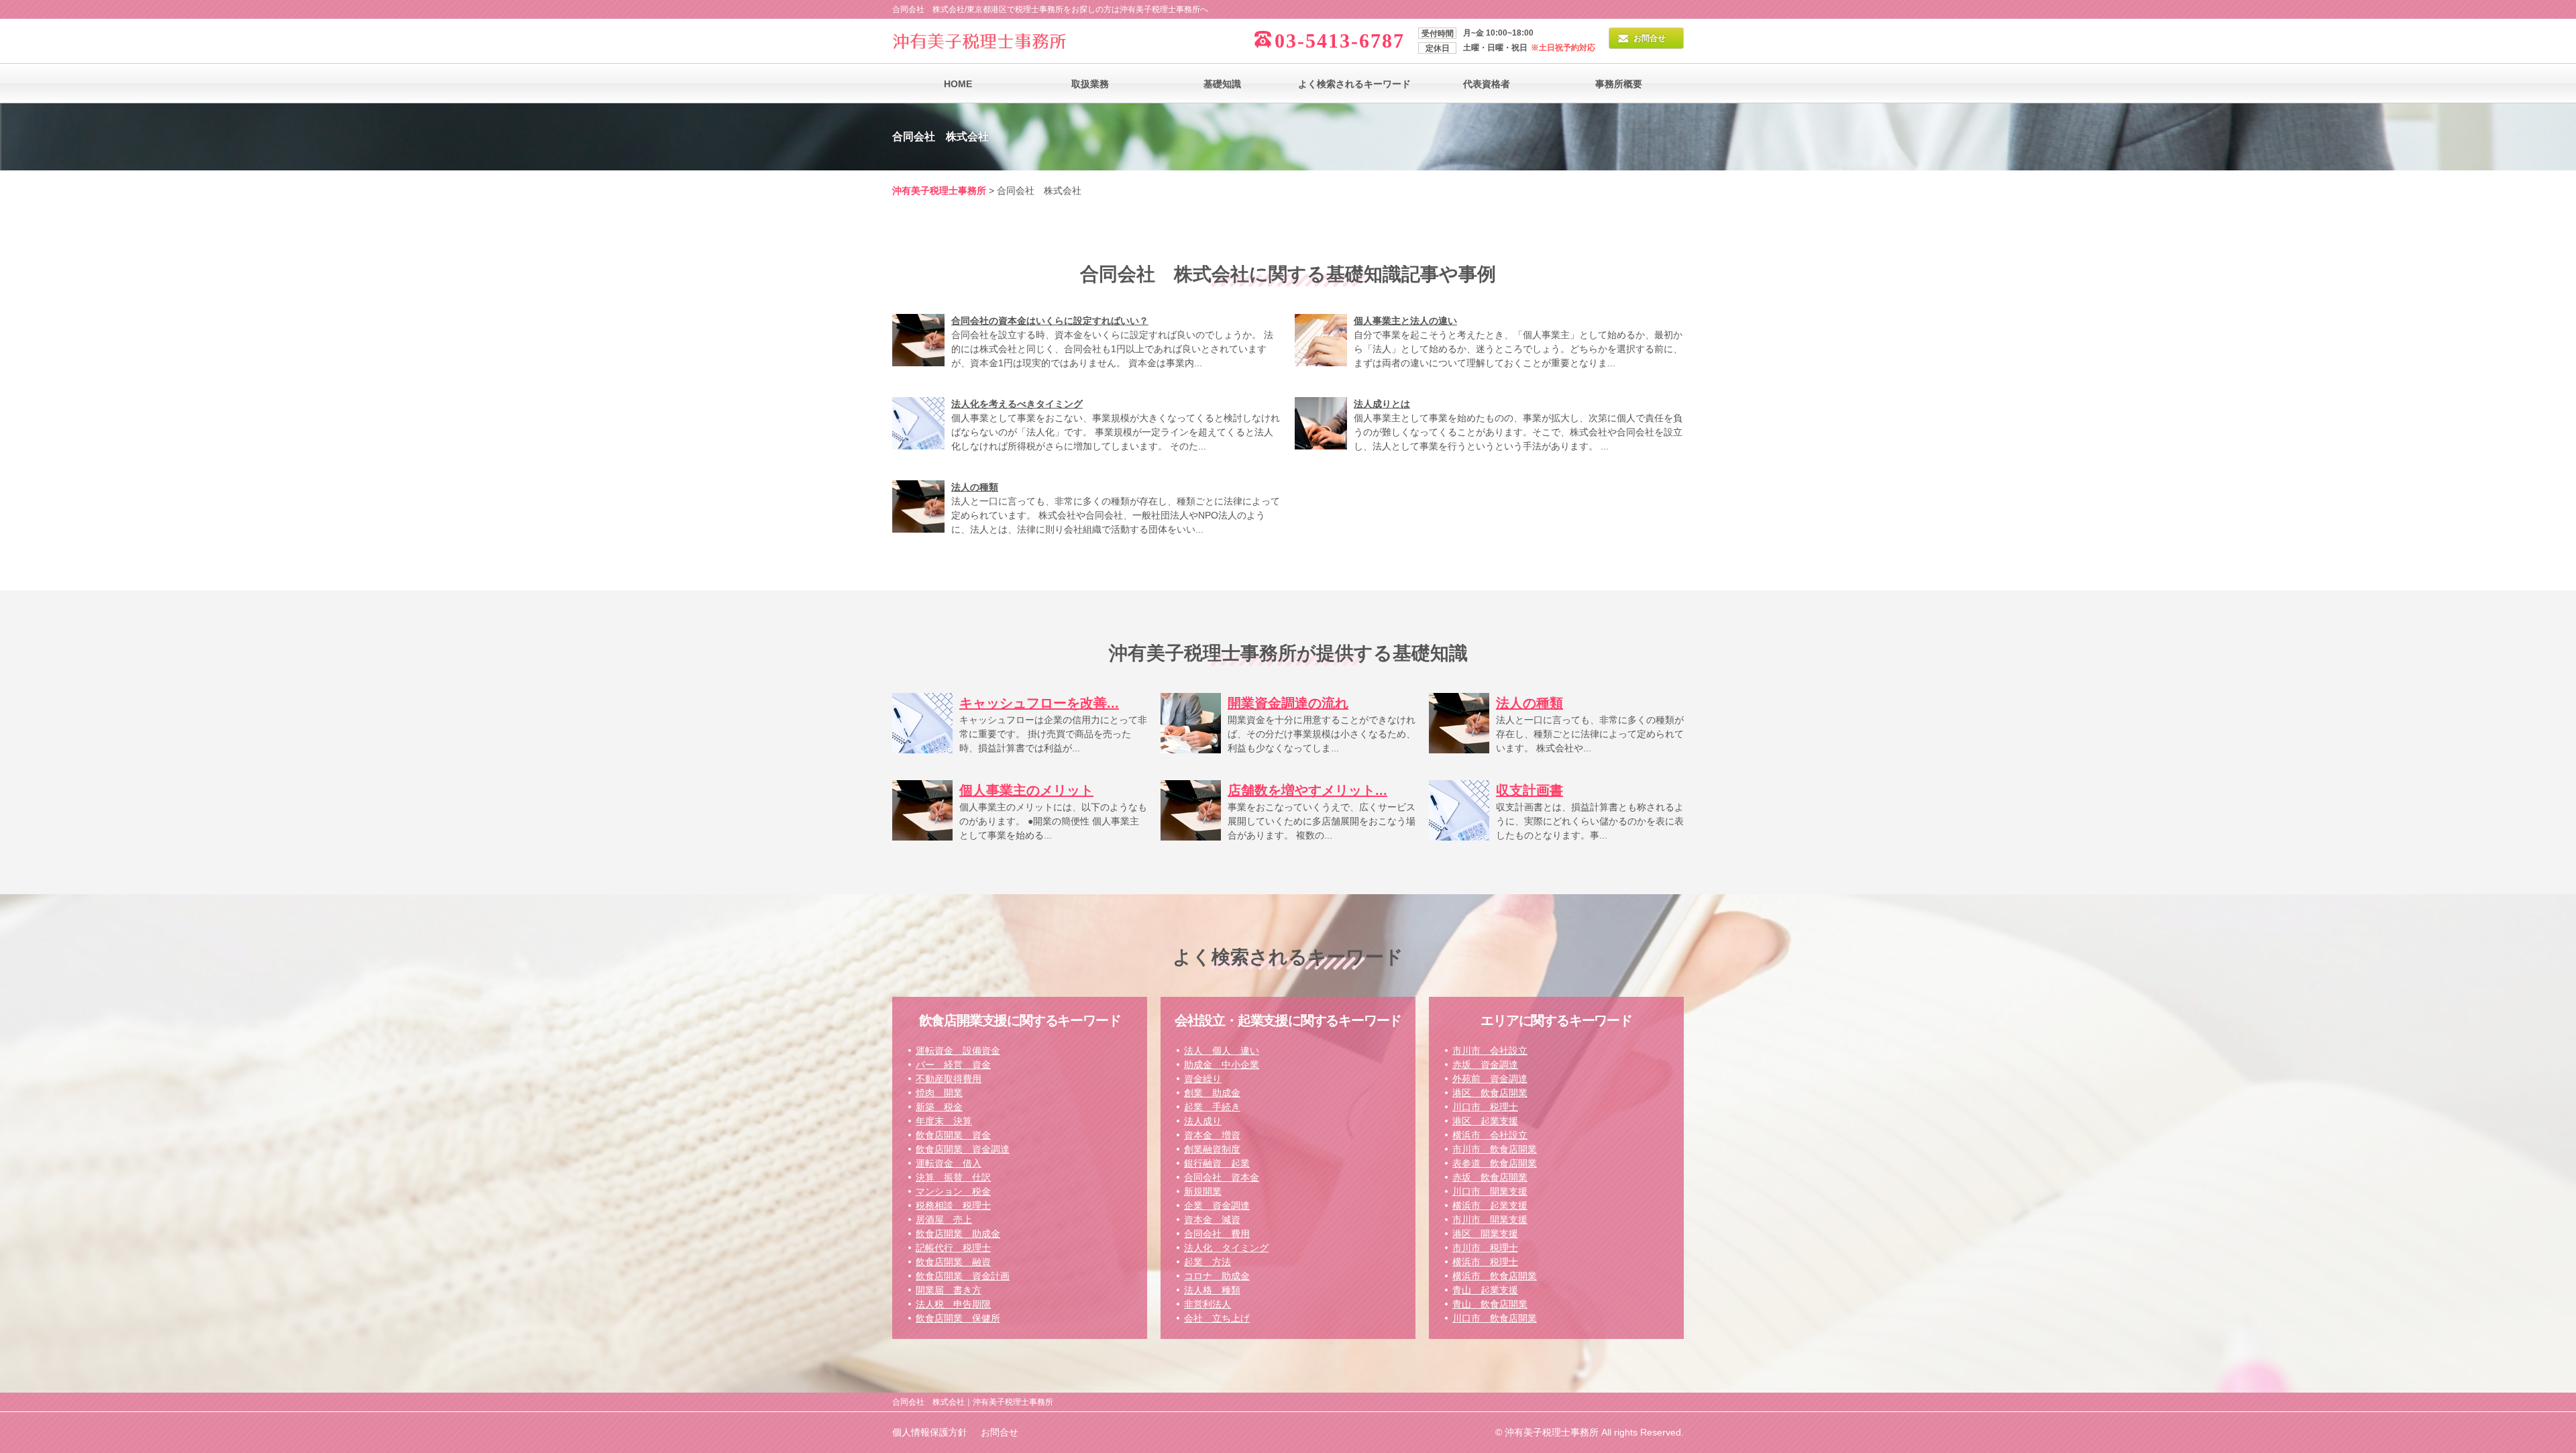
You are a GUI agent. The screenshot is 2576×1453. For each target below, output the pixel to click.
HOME (958, 84)
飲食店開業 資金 (953, 1135)
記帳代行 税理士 (953, 1248)
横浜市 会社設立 (1490, 1135)
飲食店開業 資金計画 (963, 1276)
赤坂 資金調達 (1485, 1065)
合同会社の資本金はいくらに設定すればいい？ (1050, 321)
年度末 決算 (944, 1121)
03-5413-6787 (1340, 41)
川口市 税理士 (1485, 1107)
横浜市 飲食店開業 (1495, 1276)
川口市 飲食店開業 (1495, 1318)
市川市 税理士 (1485, 1248)
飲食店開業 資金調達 (963, 1149)
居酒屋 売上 (944, 1220)
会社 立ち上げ (1217, 1318)
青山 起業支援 (1485, 1290)
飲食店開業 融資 (953, 1262)
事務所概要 (1619, 84)
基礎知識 (1222, 84)
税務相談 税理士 (953, 1205)
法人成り (1203, 1121)
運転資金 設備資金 (958, 1051)
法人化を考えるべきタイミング (1017, 404)
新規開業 (1203, 1191)
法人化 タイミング (1226, 1248)
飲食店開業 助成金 (958, 1234)
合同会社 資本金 (1222, 1177)
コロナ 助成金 (1217, 1276)
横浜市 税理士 (1485, 1262)
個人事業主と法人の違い (1405, 321)
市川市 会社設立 (1490, 1051)
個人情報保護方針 (930, 1432)
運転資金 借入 (949, 1163)
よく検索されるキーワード (1354, 84)
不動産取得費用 (949, 1079)
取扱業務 (1090, 84)
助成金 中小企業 (1222, 1065)
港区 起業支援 (1485, 1121)
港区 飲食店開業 (1490, 1093)
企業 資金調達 (1217, 1205)
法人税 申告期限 (953, 1304)
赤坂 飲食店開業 (1490, 1177)
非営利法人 (1207, 1304)
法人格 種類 (1212, 1290)
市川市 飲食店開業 (1495, 1149)
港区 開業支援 (1485, 1234)
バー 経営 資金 (953, 1065)
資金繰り (1203, 1079)
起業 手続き (1212, 1107)
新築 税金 (939, 1107)
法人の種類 (975, 487)
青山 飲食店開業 (1490, 1304)
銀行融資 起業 (1217, 1163)
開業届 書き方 (949, 1290)
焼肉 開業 (939, 1093)
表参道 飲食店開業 (1495, 1163)
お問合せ (1650, 38)
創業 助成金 (1212, 1093)
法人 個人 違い (1222, 1051)
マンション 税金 (953, 1191)
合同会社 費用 (1217, 1234)
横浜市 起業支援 (1490, 1205)
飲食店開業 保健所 (958, 1318)
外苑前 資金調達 (1490, 1079)
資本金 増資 (1212, 1135)
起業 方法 (1207, 1262)
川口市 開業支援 (1490, 1191)
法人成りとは (1382, 404)
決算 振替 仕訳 (953, 1177)
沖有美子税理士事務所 (939, 191)
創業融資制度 (1212, 1149)
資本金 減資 (1212, 1220)
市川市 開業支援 (1490, 1220)
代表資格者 (1487, 84)
